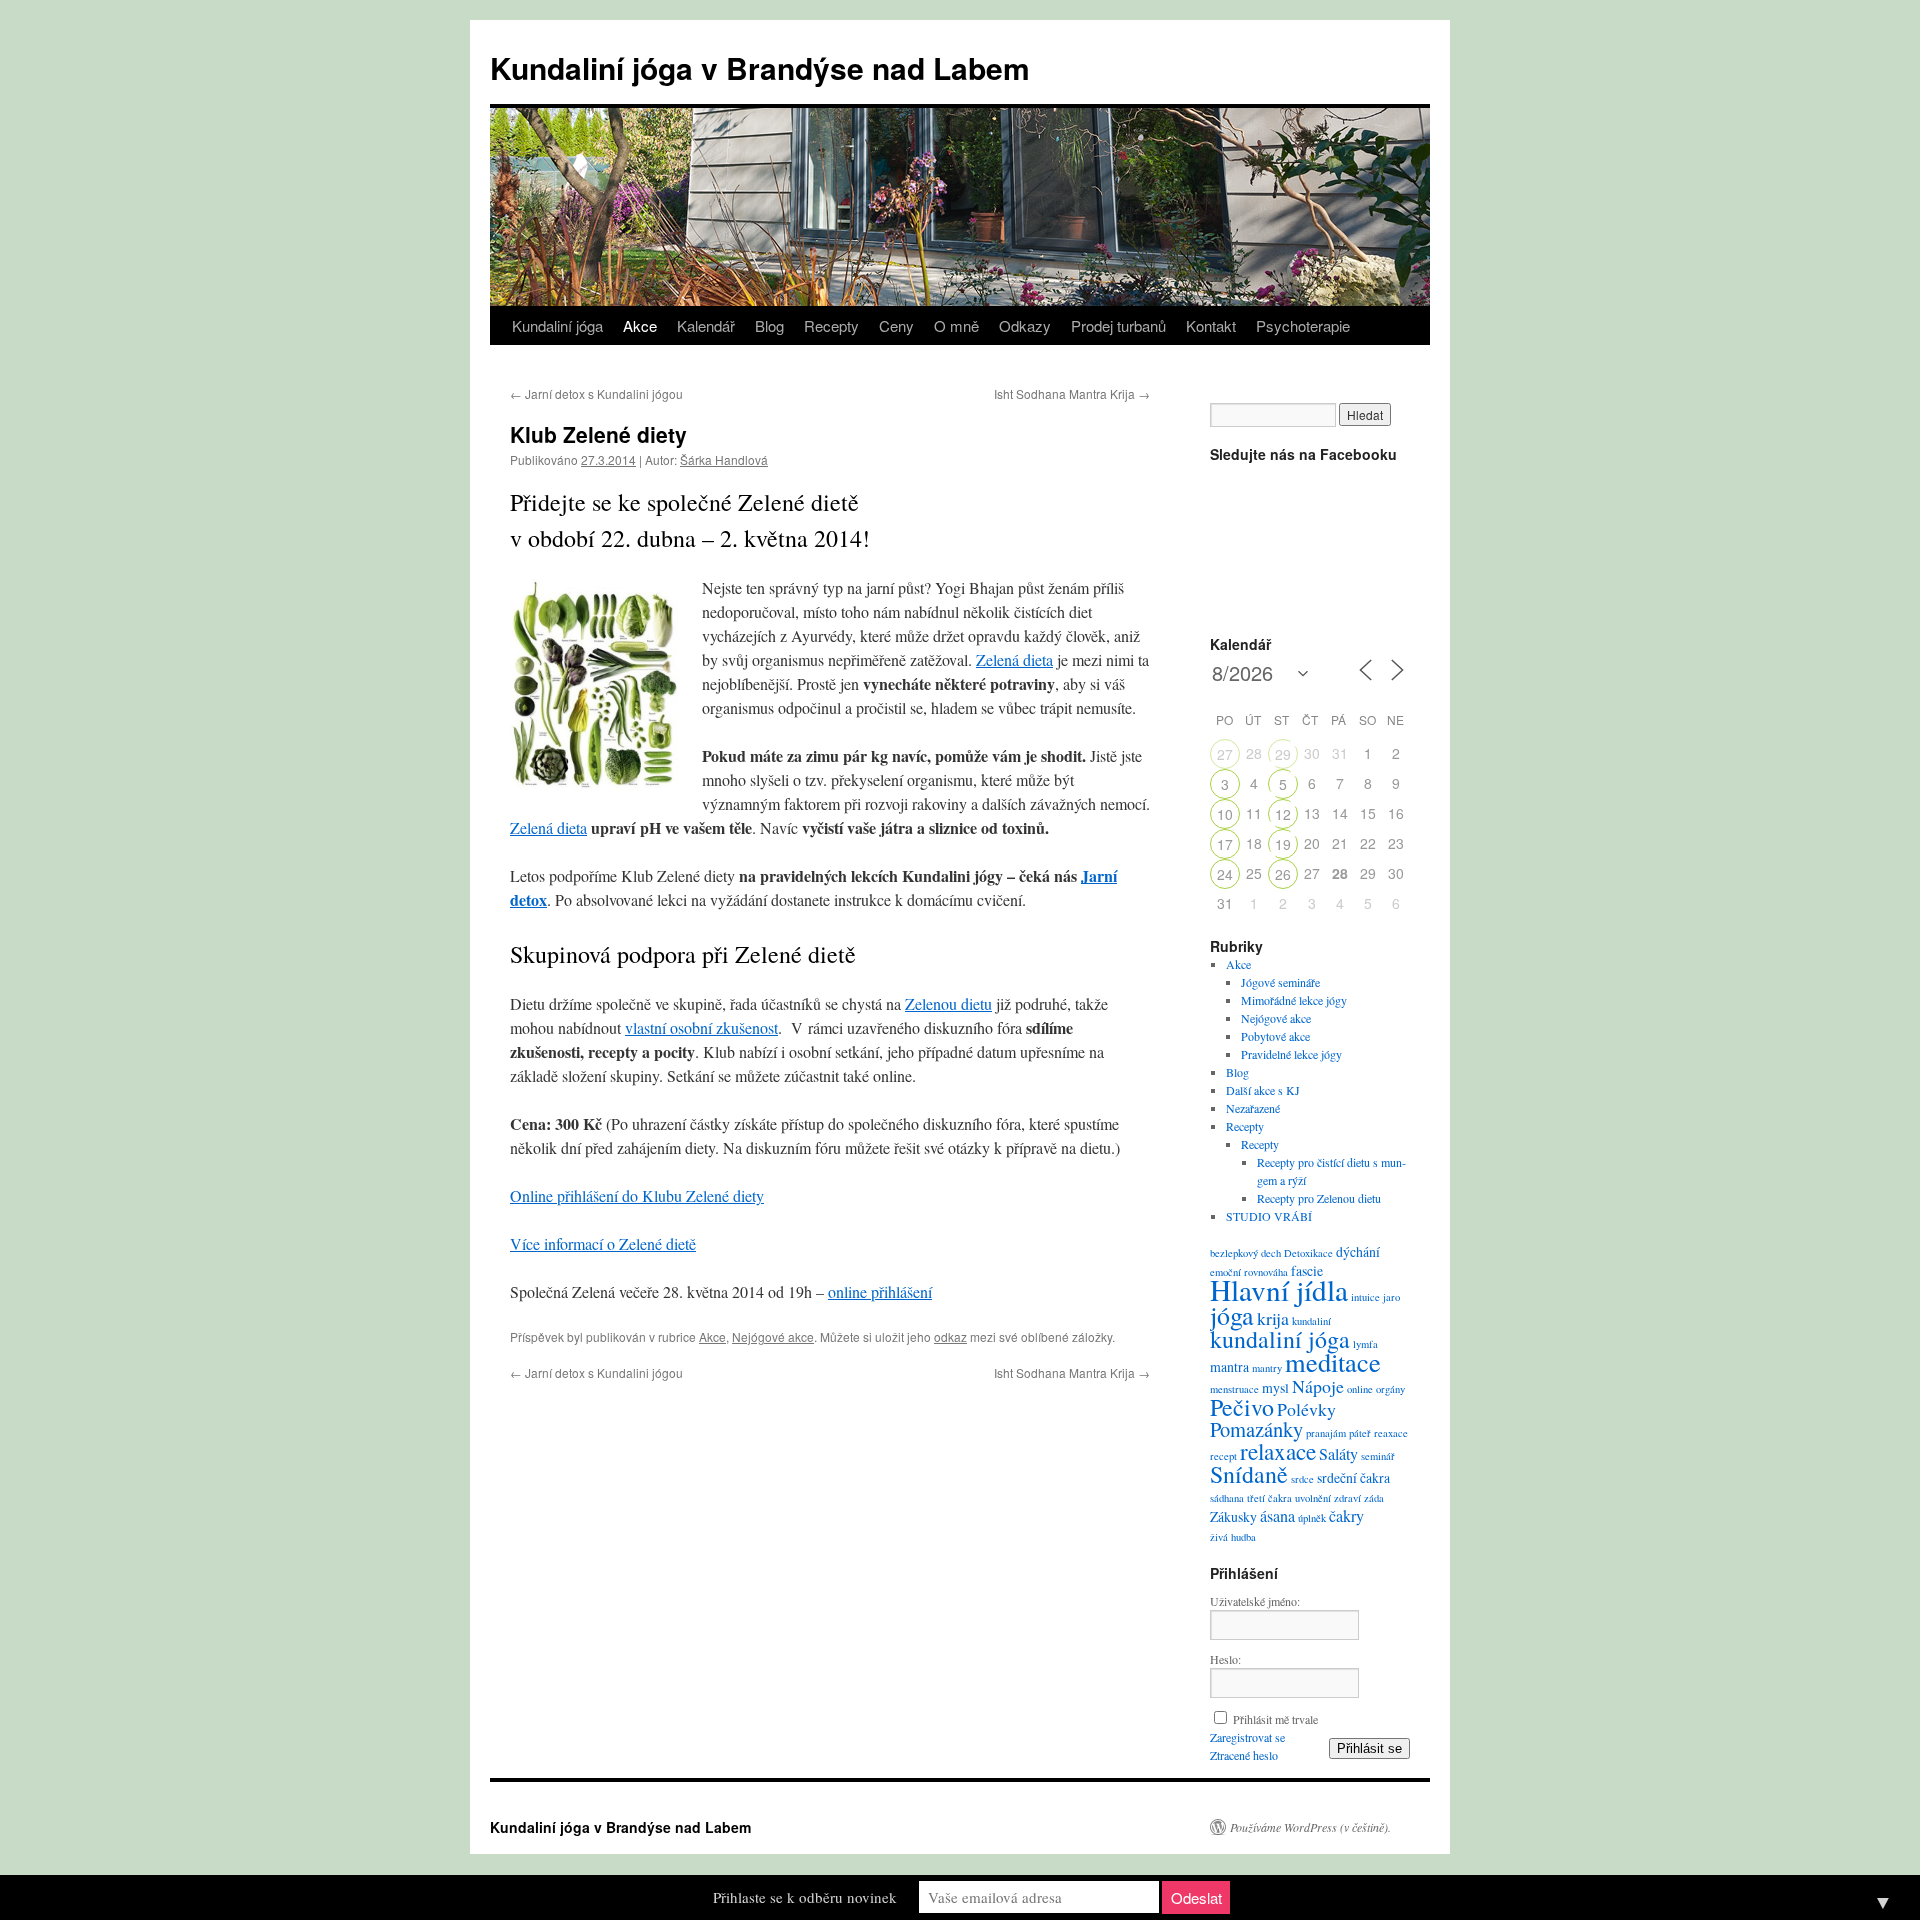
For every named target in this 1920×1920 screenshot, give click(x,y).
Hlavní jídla (1279, 1289)
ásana (1277, 1516)
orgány (1390, 1389)
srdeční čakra (1353, 1477)
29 (1283, 754)
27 (1225, 754)
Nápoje (1318, 1386)
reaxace (1391, 1433)
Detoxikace (1308, 1253)
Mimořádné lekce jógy (1294, 1000)
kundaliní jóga (1280, 1339)
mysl (1275, 1387)
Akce (640, 325)
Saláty (1338, 1454)
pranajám (1326, 1433)
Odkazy (1025, 325)
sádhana (1227, 1498)
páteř (1360, 1433)
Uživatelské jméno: (1255, 1601)
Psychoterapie (1303, 325)
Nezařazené (1253, 1108)
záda (1374, 1498)
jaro (1391, 1297)
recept (1223, 1456)
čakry (1346, 1516)
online (1360, 1389)
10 (1225, 814)
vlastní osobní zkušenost (701, 1027)
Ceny (896, 325)
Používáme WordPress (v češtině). (1310, 1827)
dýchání (1358, 1251)
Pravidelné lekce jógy (1291, 1054)
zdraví (1347, 1498)
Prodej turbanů (1118, 325)
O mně (956, 325)
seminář (1378, 1456)
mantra (1229, 1366)
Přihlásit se (1369, 1748)
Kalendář (706, 325)
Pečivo (1242, 1407)
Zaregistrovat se (1247, 1737)
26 (1283, 874)
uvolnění (1313, 1498)
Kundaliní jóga (557, 325)
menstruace (1234, 1389)
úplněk (1312, 1518)
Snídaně (1249, 1474)
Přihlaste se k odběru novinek (805, 1897)
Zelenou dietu (948, 1003)
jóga (1232, 1315)
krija (1273, 1318)
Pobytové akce (1275, 1036)
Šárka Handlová (724, 459)
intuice (1365, 1297)
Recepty (831, 325)
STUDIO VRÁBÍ (1269, 1216)
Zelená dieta (1014, 659)
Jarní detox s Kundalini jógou (596, 393)
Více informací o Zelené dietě (603, 1243)
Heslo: (1225, 1659)
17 (1225, 844)
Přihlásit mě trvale (1275, 1719)
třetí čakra (1269, 1498)
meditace (1333, 1361)
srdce (1302, 1479)
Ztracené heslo (1244, 1755)
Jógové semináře (1280, 982)
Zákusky (1233, 1516)
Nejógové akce (773, 1336)
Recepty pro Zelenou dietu (1319, 1198)
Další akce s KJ (1263, 1090)
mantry (1267, 1368)
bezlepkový (1234, 1253)
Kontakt (1211, 325)
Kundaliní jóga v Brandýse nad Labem (760, 67)
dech (1271, 1253)
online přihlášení (880, 1291)
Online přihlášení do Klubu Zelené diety (637, 1195)
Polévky (1306, 1409)
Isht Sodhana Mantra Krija (1072, 393)
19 (1283, 844)
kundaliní (1311, 1321)
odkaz (950, 1336)
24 (1225, 874)
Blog (769, 325)
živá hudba (1233, 1537)
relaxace (1278, 1451)
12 (1283, 814)
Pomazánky (1256, 1429)
